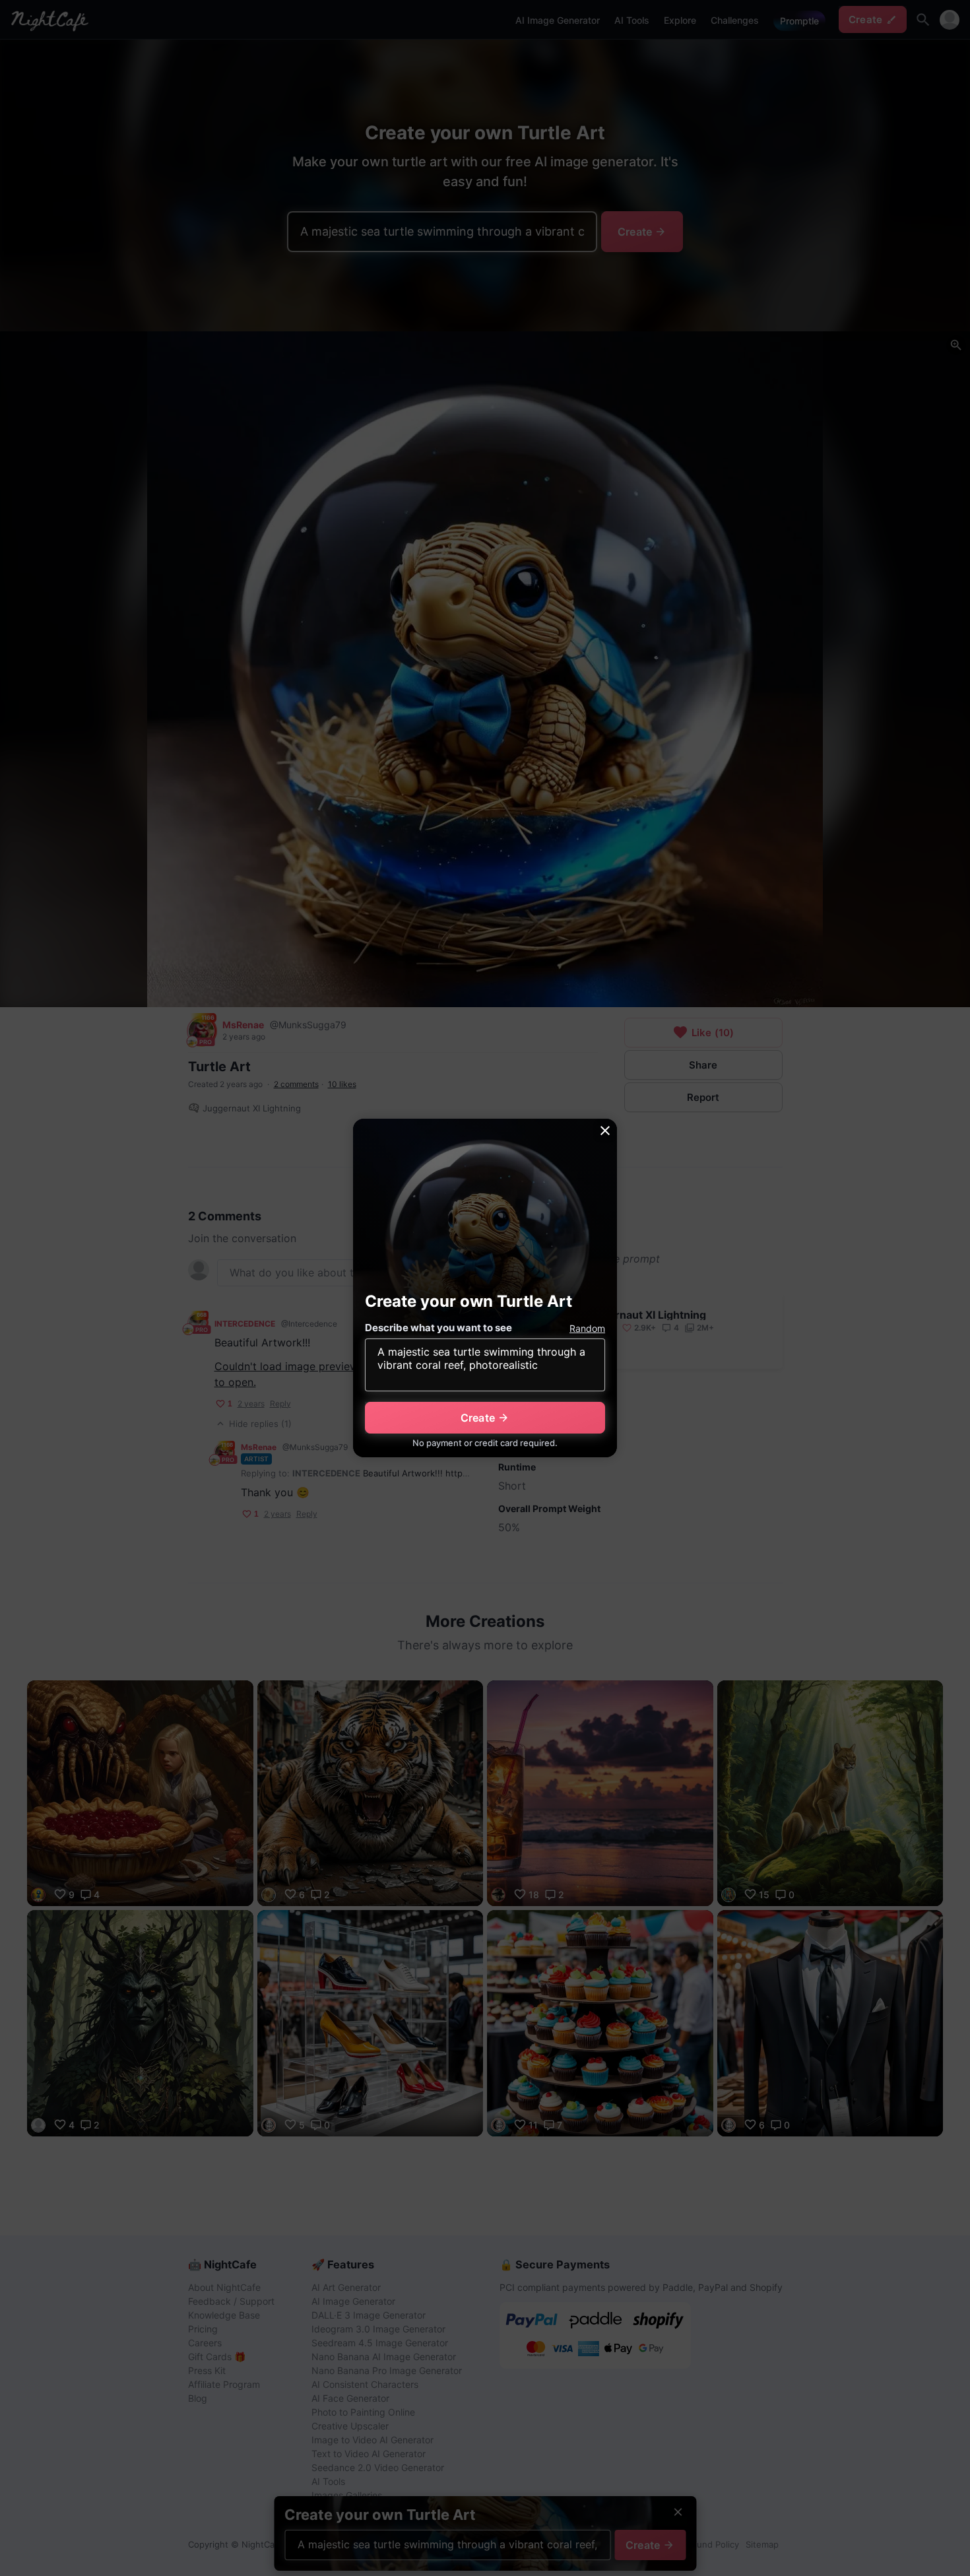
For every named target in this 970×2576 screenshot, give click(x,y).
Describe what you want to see (438, 1328)
